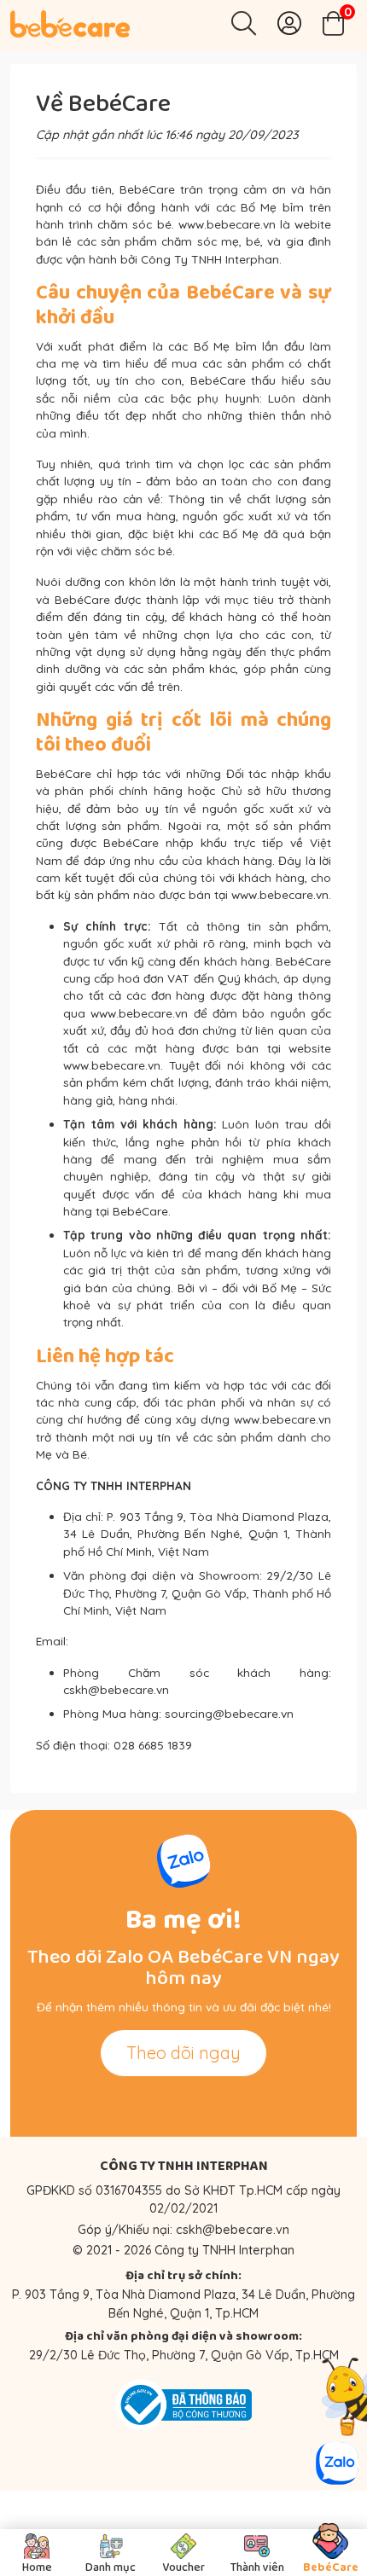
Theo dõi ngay (183, 2053)
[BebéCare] (70, 24)
